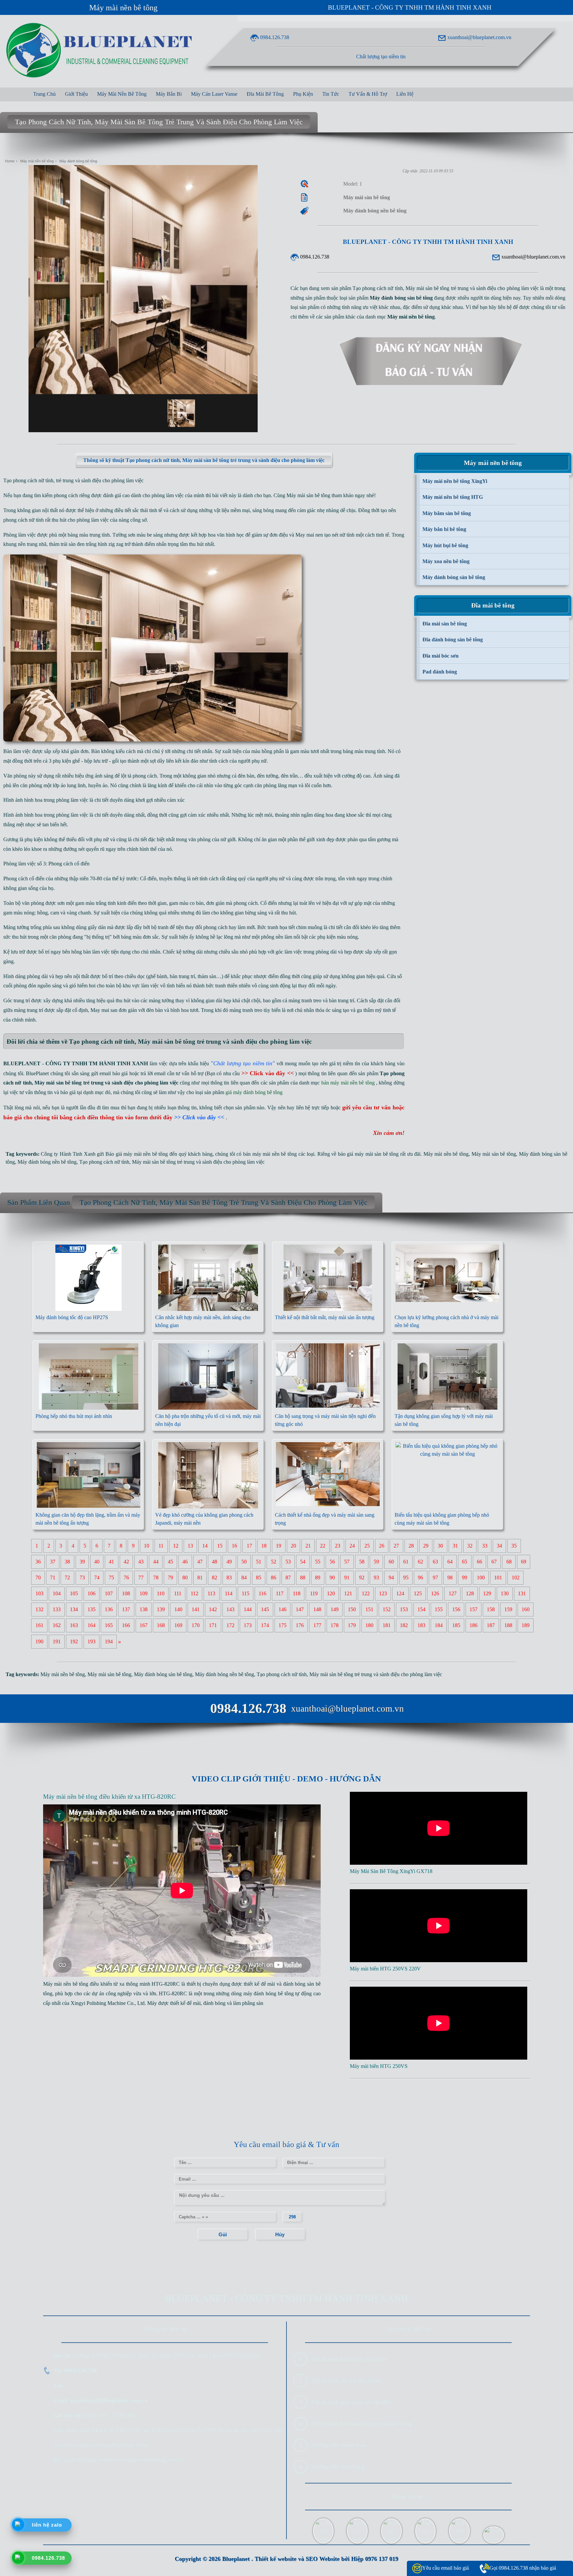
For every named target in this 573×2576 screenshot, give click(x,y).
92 (362, 1578)
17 (249, 1546)
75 (111, 1578)
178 (335, 1626)
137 (126, 1610)
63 (435, 1562)
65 (465, 1562)
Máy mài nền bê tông (123, 8)
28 (411, 1546)
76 (126, 1578)
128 (470, 1594)
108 (126, 1594)
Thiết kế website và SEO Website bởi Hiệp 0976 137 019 (326, 2559)
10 (147, 1546)
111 (178, 1594)
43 (141, 1562)
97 (435, 1578)
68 (509, 1562)
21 (308, 1546)
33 (485, 1546)
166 (126, 1626)
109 (144, 1594)
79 (170, 1578)
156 (456, 1610)
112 (194, 1594)
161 (39, 1626)
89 (318, 1578)
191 (57, 1642)
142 (213, 1610)
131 (522, 1594)
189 (526, 1626)
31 (455, 1546)
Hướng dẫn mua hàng (338, 2467)
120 (331, 1594)
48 (215, 1562)
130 (505, 1594)
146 (283, 1610)
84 (244, 1578)
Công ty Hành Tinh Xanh (68, 1154)
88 (303, 1578)
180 (369, 1626)
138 (144, 1610)
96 (420, 1578)
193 (92, 1642)
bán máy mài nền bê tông (270, 1154)
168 (161, 1626)
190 (39, 1642)
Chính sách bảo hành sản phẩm (350, 2359)
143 (230, 1610)
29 (426, 1546)
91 (347, 1578)
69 (524, 1562)
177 (317, 1626)
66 (479, 1562)
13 (190, 1546)
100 (481, 1578)
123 (383, 1594)
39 (82, 1562)
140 (178, 1610)
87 (288, 1578)
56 (332, 1562)
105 (74, 1594)
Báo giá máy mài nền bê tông (137, 1154)
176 (300, 1626)
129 (487, 1594)
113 (211, 1594)
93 (376, 1578)
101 (498, 1578)
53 (288, 1562)
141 (196, 1610)
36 (38, 1562)
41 (111, 1562)
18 (264, 1546)
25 (367, 1546)
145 (265, 1610)
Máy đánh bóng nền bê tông (47, 1162)
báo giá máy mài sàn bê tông (368, 1154)
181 (387, 1626)
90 (332, 1578)
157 (474, 1610)
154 (421, 1610)
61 (406, 1562)
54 (303, 1562)
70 (38, 1578)
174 (265, 1626)
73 (82, 1578)
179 (352, 1626)
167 (144, 1626)
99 (465, 1578)
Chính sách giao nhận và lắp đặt (351, 2402)
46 (185, 1562)
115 (246, 1594)
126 (435, 1594)
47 (200, 1562)
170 (196, 1626)
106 (92, 1594)
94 (391, 1578)
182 (404, 1626)
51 (259, 1562)
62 (420, 1562)
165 (109, 1626)
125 (418, 1594)
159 (508, 1610)
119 (314, 1594)
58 (362, 1562)
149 (335, 1610)
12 (176, 1546)
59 (376, 1562)
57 (347, 1562)
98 (450, 1578)
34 (499, 1546)
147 (300, 1610)
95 (406, 1578)
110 (161, 1594)
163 (74, 1626)
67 (494, 1562)
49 (229, 1562)
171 (213, 1626)
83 (229, 1578)
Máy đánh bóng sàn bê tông (163, 1674)
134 (74, 1610)
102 (516, 1578)
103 (39, 1594)
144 (248, 1610)
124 (400, 1594)
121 (348, 1594)
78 (156, 1578)
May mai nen (309, 535)
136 (109, 1610)
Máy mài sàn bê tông (308, 495)
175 (283, 1626)
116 (262, 1594)
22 (323, 1546)
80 (185, 1578)
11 (161, 1546)
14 (205, 1546)
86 (274, 1578)
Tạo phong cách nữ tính (104, 1162)
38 (67, 1562)
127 (453, 1594)
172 (230, 1626)
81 (200, 1578)
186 (474, 1626)
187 (491, 1626)
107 (109, 1594)
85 (259, 1578)
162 (57, 1626)
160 (526, 1610)
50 (244, 1562)
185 (456, 1626)
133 (57, 1610)
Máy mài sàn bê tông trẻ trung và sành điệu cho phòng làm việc (198, 1162)
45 (170, 1562)
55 (318, 1562)
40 (97, 1562)
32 (470, 1546)
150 (352, 1610)
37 (53, 1562)
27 (396, 1546)
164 (92, 1626)
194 (109, 1642)
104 (57, 1594)
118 (297, 1594)
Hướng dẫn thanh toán (339, 2445)
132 (39, 1610)
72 (67, 1578)
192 (74, 1642)
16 (234, 1546)
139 (161, 1610)
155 (439, 1610)
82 (215, 1578)
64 (450, 1562)
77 (141, 1578)
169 (178, 1626)
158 (491, 1610)
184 (439, 1626)
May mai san (104, 1010)
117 (280, 1594)
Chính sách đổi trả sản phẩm (346, 2380)
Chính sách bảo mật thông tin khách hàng (362, 2424)
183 (421, 1626)
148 (317, 1610)
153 (404, 1610)
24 (352, 1546)
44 (156, 1562)
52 (274, 1562)
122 (366, 1594)
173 (248, 1626)
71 (53, 1578)
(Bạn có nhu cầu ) (251, 1073)
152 (387, 1610)
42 (126, 1562)
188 (508, 1626)
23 (338, 1546)
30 (440, 1546)
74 (97, 1578)
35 (514, 1546)
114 (229, 1594)
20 (293, 1546)
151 (369, 1610)
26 (382, 1546)
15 (220, 1546)
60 (391, 1562)
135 (92, 1610)
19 (279, 1546)
